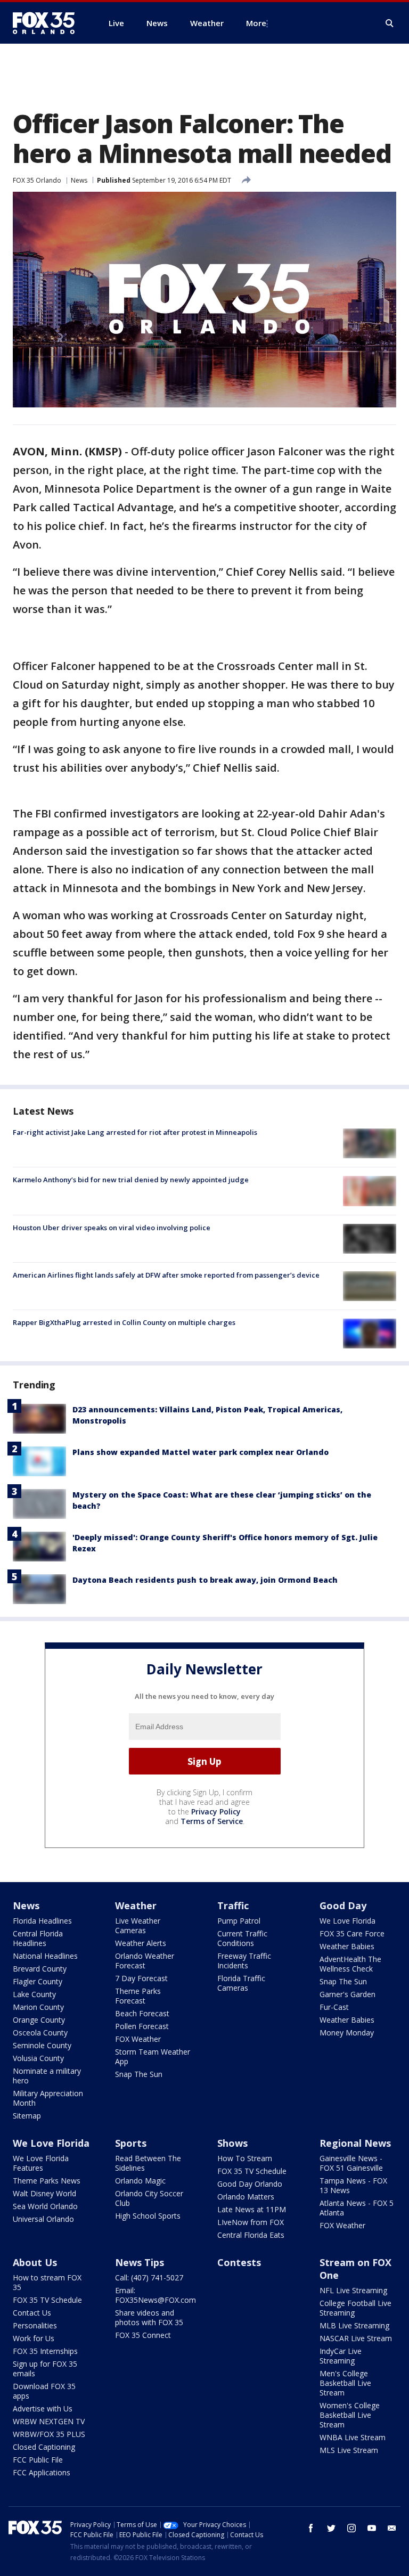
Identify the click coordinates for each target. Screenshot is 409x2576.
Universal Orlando (43, 2219)
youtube (372, 2528)
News (79, 180)
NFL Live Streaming (353, 2290)
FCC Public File (38, 2460)
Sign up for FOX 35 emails (45, 2369)
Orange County (39, 2020)
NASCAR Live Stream (356, 2338)
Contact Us (32, 2313)
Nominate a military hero (47, 2076)
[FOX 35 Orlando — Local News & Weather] (48, 23)
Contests (239, 2262)
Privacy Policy (216, 1812)
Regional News (355, 2143)
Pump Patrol (239, 1921)
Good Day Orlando (250, 2184)
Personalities (35, 2325)
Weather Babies (347, 1946)
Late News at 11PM (252, 2209)
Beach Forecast (142, 2013)
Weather (136, 1906)
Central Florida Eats (251, 2235)
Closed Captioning (44, 2447)
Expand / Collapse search (390, 23)
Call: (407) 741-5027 (149, 2277)
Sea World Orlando (45, 2206)
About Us (35, 2262)
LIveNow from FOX (251, 2222)
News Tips (140, 2262)
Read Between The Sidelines (148, 2163)
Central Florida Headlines (38, 1938)
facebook (311, 2528)
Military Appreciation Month (48, 2098)
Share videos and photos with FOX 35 (149, 2317)
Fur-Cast (334, 2007)
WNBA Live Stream (353, 2437)
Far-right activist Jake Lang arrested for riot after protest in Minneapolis (135, 1132)
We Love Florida (347, 1921)
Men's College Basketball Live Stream (345, 2383)
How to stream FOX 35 (47, 2282)
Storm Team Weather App (153, 2056)
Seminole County (42, 2045)
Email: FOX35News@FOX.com (156, 2295)
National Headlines (45, 1956)
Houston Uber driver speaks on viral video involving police (112, 1228)
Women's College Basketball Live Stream (350, 2415)
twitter (331, 2528)
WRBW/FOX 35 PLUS (49, 2434)
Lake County (34, 1994)
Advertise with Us (43, 2409)
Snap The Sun (139, 2074)
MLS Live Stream (349, 2450)
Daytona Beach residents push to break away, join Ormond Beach (205, 1580)
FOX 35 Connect (143, 2335)
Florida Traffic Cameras (241, 1983)
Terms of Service (212, 1821)
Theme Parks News (47, 2181)
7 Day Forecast (141, 1978)
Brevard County (40, 1969)
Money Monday (347, 2033)
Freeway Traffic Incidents (244, 1961)
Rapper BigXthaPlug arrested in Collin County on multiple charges (124, 1322)
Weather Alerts (141, 1943)
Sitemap (27, 2116)
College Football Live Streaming (355, 2308)
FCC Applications (42, 2472)
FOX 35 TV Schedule (252, 2171)
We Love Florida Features (41, 2163)
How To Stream (245, 2158)
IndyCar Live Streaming (341, 2356)
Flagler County (38, 1981)
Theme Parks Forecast (138, 1996)
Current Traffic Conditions (242, 1938)
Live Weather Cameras (138, 1925)
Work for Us (34, 2338)
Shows (232, 2143)
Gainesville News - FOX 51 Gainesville (351, 2163)
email (392, 2528)
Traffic (233, 1906)
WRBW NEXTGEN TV (49, 2421)
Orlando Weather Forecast (145, 1961)
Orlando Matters (246, 2197)
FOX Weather (138, 2039)
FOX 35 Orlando (37, 180)
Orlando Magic (140, 2181)
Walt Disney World (44, 2193)
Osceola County (40, 2033)
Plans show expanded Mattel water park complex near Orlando (201, 1452)
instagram (351, 2528)
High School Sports (148, 2216)
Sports (131, 2143)
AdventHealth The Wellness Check (350, 1964)
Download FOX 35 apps (44, 2391)
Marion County (38, 2007)
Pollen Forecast (142, 2026)
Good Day (343, 1906)
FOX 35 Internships (45, 2351)
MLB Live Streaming (354, 2325)
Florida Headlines (42, 1921)
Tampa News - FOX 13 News (353, 2185)
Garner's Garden (347, 1994)
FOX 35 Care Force (352, 1933)
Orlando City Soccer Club (149, 2198)
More (256, 23)
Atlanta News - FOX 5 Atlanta (357, 2208)
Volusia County (38, 2058)
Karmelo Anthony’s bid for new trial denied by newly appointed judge (131, 1180)
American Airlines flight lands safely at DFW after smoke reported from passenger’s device (166, 1275)
